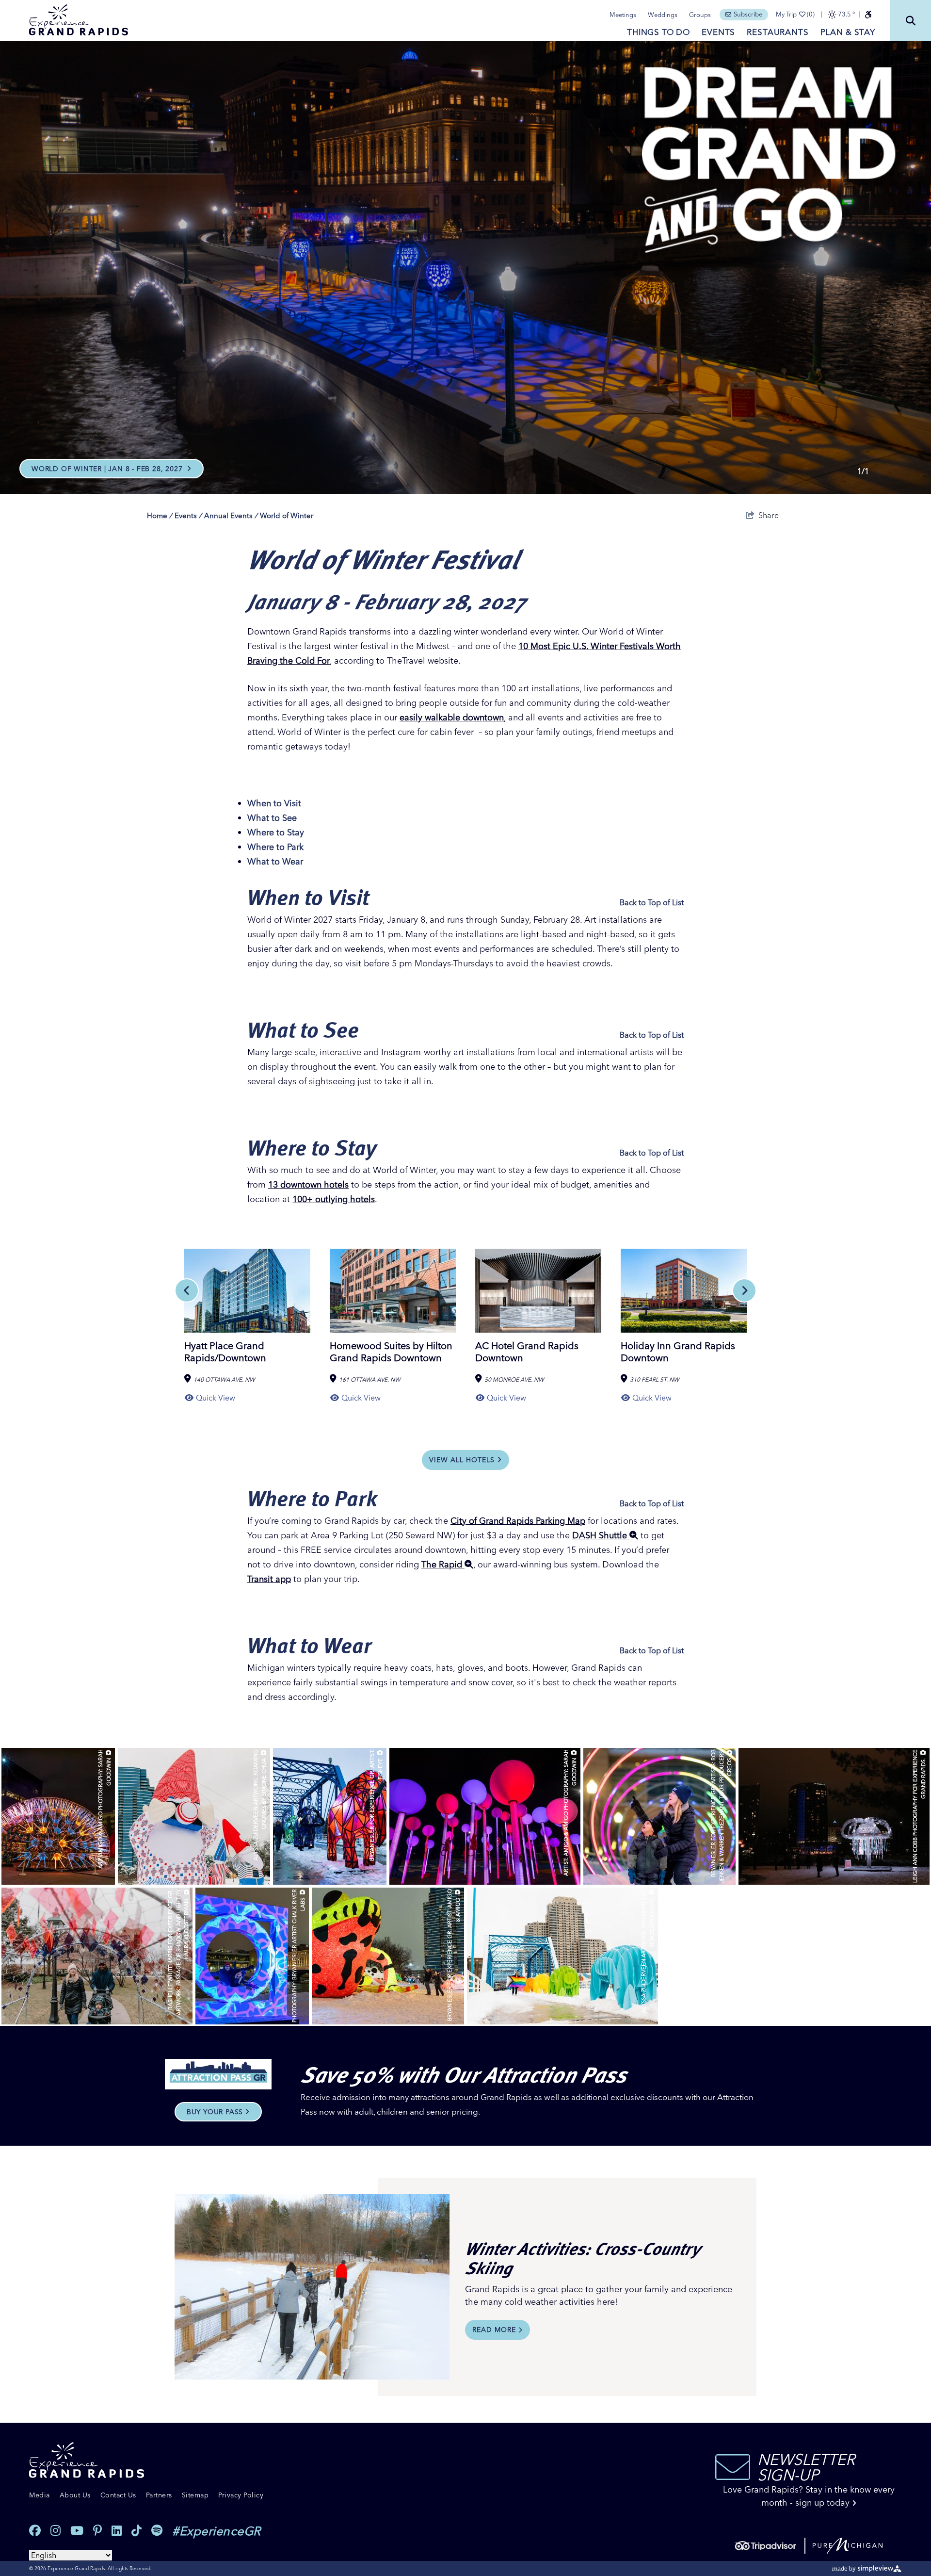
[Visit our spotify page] (157, 2531)
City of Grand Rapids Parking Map (518, 1521)
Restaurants (778, 32)
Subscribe (748, 14)
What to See (272, 818)
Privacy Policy (241, 2495)
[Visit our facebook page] (35, 2531)
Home (160, 515)
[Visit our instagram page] (56, 2531)
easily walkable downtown (452, 717)
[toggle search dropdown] (910, 21)
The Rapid (443, 1564)
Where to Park (275, 847)
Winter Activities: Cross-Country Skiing (583, 2258)
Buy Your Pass (215, 2112)
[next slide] (744, 1290)
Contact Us (118, 2495)
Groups (700, 15)
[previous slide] (187, 1290)
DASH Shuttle (601, 1535)
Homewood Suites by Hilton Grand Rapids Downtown (391, 1352)
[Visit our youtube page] (77, 2531)
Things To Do (658, 32)
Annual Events (231, 515)
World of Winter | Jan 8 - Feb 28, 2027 (108, 469)
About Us (75, 2495)
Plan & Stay (848, 32)
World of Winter (287, 515)
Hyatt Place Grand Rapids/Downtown (225, 1352)
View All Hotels (462, 1460)
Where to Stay (276, 832)
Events (718, 32)
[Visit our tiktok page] (136, 2531)
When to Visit (274, 803)
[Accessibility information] (868, 15)
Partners (159, 2495)
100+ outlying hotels (334, 1199)
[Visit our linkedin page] (117, 2531)
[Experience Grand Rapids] (79, 20)
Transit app (269, 1579)
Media (40, 2495)
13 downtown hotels (308, 1184)
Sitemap (195, 2495)
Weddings (663, 15)
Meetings (623, 15)
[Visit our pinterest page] (97, 2531)
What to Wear (275, 861)
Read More (494, 2330)
